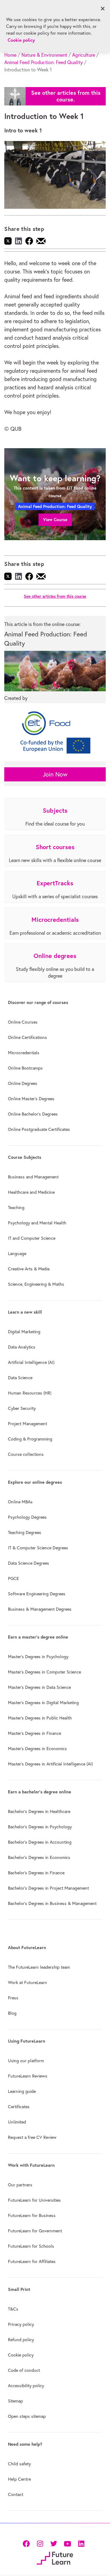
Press (13, 1998)
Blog (12, 2013)
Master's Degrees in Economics (37, 1749)
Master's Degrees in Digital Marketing (43, 1703)
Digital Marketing (24, 1332)
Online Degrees (23, 1083)
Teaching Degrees (25, 1532)
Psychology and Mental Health (37, 1223)
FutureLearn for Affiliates (32, 2261)
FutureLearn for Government (35, 2231)
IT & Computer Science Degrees (38, 1548)
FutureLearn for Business (32, 2215)
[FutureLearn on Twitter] (54, 2543)
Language (17, 1254)
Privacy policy (21, 2324)
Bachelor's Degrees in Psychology (40, 1827)
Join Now (55, 774)
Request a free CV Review (32, 2137)
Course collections (26, 1454)
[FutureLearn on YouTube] (67, 2543)
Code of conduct (24, 2370)
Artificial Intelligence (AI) (31, 1362)
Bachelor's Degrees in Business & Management (52, 1903)
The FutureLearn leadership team (39, 1967)
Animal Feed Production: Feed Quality (44, 62)
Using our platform (26, 2061)
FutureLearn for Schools (31, 2246)
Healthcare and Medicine (31, 1192)
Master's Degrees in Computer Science (44, 1672)
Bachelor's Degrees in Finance (36, 1873)
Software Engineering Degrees (37, 1594)
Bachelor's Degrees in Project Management (48, 1888)
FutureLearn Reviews (28, 2076)
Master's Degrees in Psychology (38, 1657)
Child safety (19, 2464)
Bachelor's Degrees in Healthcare (39, 1811)
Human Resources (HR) (30, 1393)
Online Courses (23, 1022)
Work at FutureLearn (28, 1983)
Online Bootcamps (25, 1068)
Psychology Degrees (27, 1517)
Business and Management (33, 1177)
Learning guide (22, 2091)
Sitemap (15, 2401)
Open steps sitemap (27, 2416)
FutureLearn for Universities (34, 2200)
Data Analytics (22, 1347)
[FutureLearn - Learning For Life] (55, 2557)
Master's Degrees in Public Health (40, 1718)
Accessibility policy (26, 2386)
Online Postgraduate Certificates (39, 1129)
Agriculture (84, 55)
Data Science (20, 1378)
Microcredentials (24, 1053)
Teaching (16, 1208)
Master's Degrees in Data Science (39, 1687)
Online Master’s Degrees (31, 1099)
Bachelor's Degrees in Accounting (40, 1842)
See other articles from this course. (66, 96)
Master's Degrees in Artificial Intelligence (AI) (50, 1764)
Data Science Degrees (29, 1563)
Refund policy (21, 2340)
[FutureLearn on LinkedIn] (81, 2543)
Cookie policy (21, 2355)
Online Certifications (28, 1037)
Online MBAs (20, 1502)
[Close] (103, 9)
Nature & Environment (44, 55)
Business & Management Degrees (40, 1609)
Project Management (28, 1424)
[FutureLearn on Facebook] (28, 2543)
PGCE (13, 1578)
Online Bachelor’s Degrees (33, 1114)
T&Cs (13, 2309)
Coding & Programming (30, 1439)
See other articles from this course (55, 596)
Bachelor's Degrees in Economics (39, 1857)
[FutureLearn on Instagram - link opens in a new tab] (40, 2543)
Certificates (19, 2107)
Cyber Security (22, 1408)
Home (10, 55)
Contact (16, 2494)
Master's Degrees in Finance (35, 1733)
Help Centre (19, 2479)
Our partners (20, 2185)
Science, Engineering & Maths (36, 1284)
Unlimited (17, 2122)
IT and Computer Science (32, 1238)
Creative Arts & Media (29, 1269)
